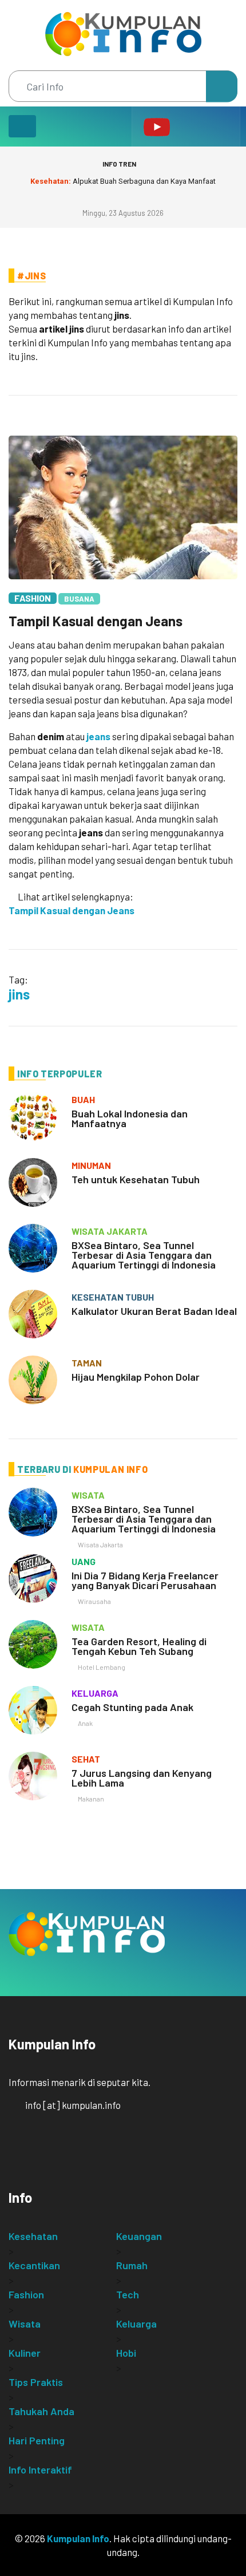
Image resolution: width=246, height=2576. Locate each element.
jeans (98, 736)
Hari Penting (37, 2440)
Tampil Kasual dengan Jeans (96, 621)
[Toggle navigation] (22, 126)
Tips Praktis (36, 2382)
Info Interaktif (40, 2470)
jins (19, 994)
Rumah (132, 2265)
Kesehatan (33, 2236)
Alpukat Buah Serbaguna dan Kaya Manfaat (123, 181)
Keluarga (136, 2324)
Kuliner (25, 2353)
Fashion (33, 598)
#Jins (31, 276)
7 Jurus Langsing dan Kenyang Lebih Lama (142, 1778)
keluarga (95, 1693)
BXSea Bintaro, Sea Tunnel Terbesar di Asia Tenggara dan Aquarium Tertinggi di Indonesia (144, 1255)
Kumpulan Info (78, 2538)
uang (84, 1561)
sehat (86, 1759)
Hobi (126, 2353)
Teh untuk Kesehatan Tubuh (136, 1179)
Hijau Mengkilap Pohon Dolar (136, 1377)
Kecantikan (34, 2265)
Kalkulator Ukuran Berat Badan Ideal (154, 1311)
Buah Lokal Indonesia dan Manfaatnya (130, 1118)
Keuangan (139, 2236)
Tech (128, 2294)
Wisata (25, 2324)
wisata (88, 1495)
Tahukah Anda (41, 2411)
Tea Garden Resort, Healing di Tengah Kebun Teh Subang (139, 1646)
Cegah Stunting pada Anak (132, 1707)
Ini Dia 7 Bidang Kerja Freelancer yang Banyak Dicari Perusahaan (145, 1580)
